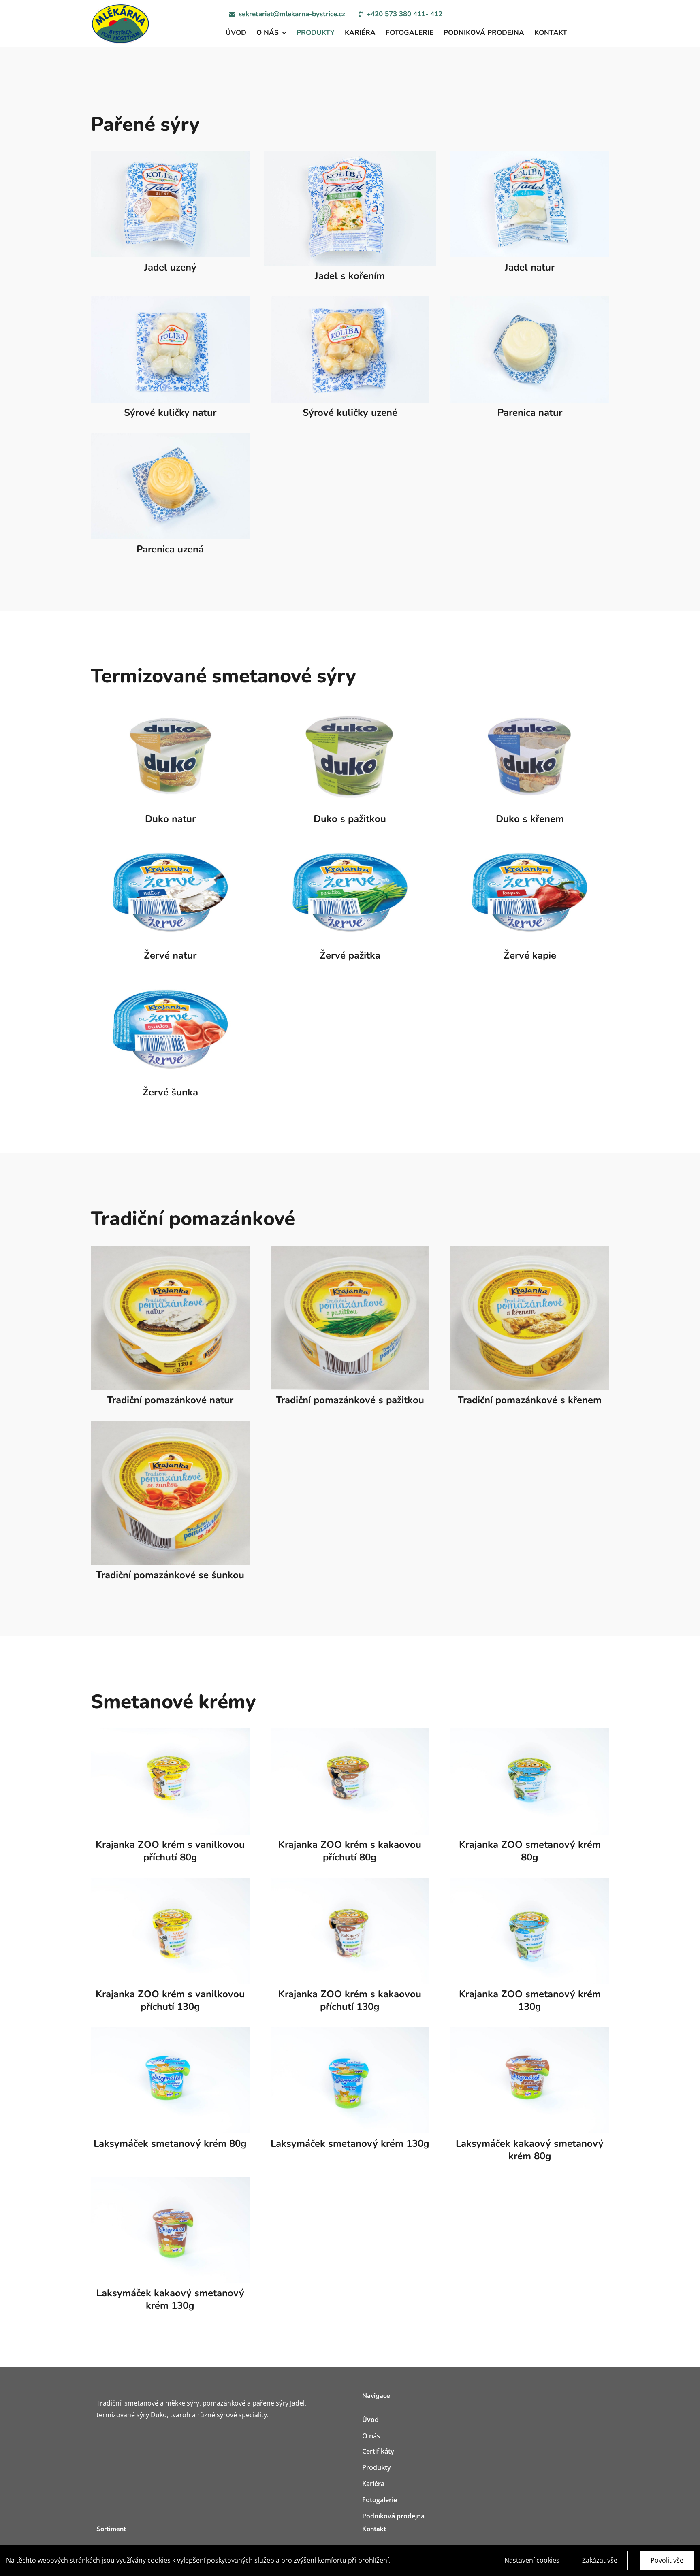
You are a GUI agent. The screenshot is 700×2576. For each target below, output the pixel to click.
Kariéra (373, 2484)
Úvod (370, 2420)
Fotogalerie (380, 2500)
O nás (371, 2436)
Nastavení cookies (532, 2560)
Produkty (377, 2467)
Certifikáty (378, 2451)
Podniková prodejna (393, 2516)
